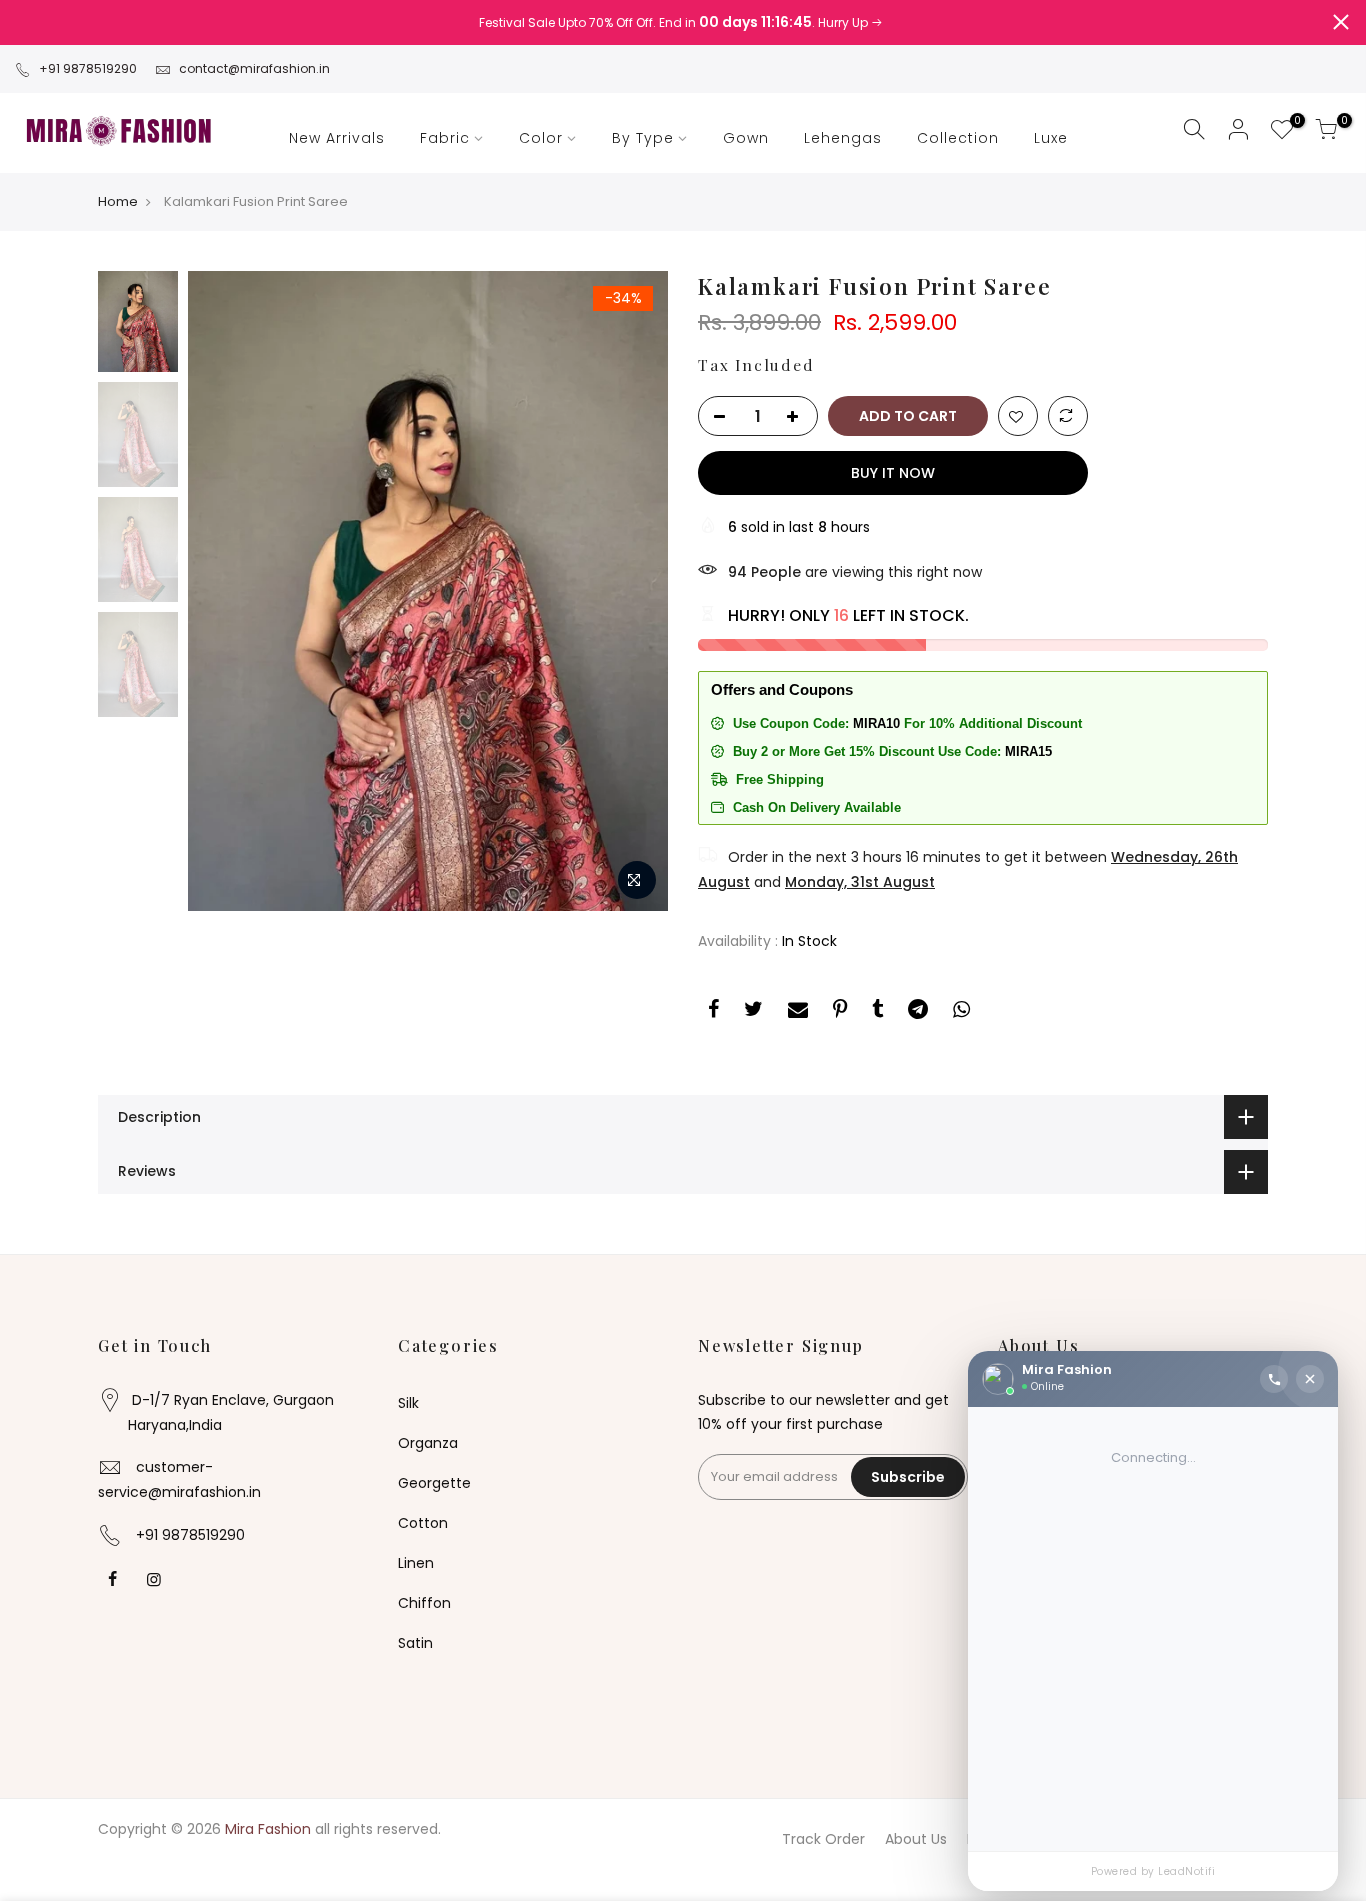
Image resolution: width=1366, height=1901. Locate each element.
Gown (746, 138)
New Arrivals (337, 138)
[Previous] (223, 591)
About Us (916, 1839)
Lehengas (843, 138)
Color (541, 138)
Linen (416, 1563)
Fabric (445, 138)
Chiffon (424, 1603)
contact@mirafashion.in (254, 68)
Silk (408, 1403)
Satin (415, 1643)
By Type (643, 138)
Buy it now (893, 473)
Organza (428, 1443)
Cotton (423, 1523)
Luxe (1051, 138)
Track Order (823, 1839)
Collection (958, 138)
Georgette (434, 1483)
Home (118, 202)
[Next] (633, 591)
